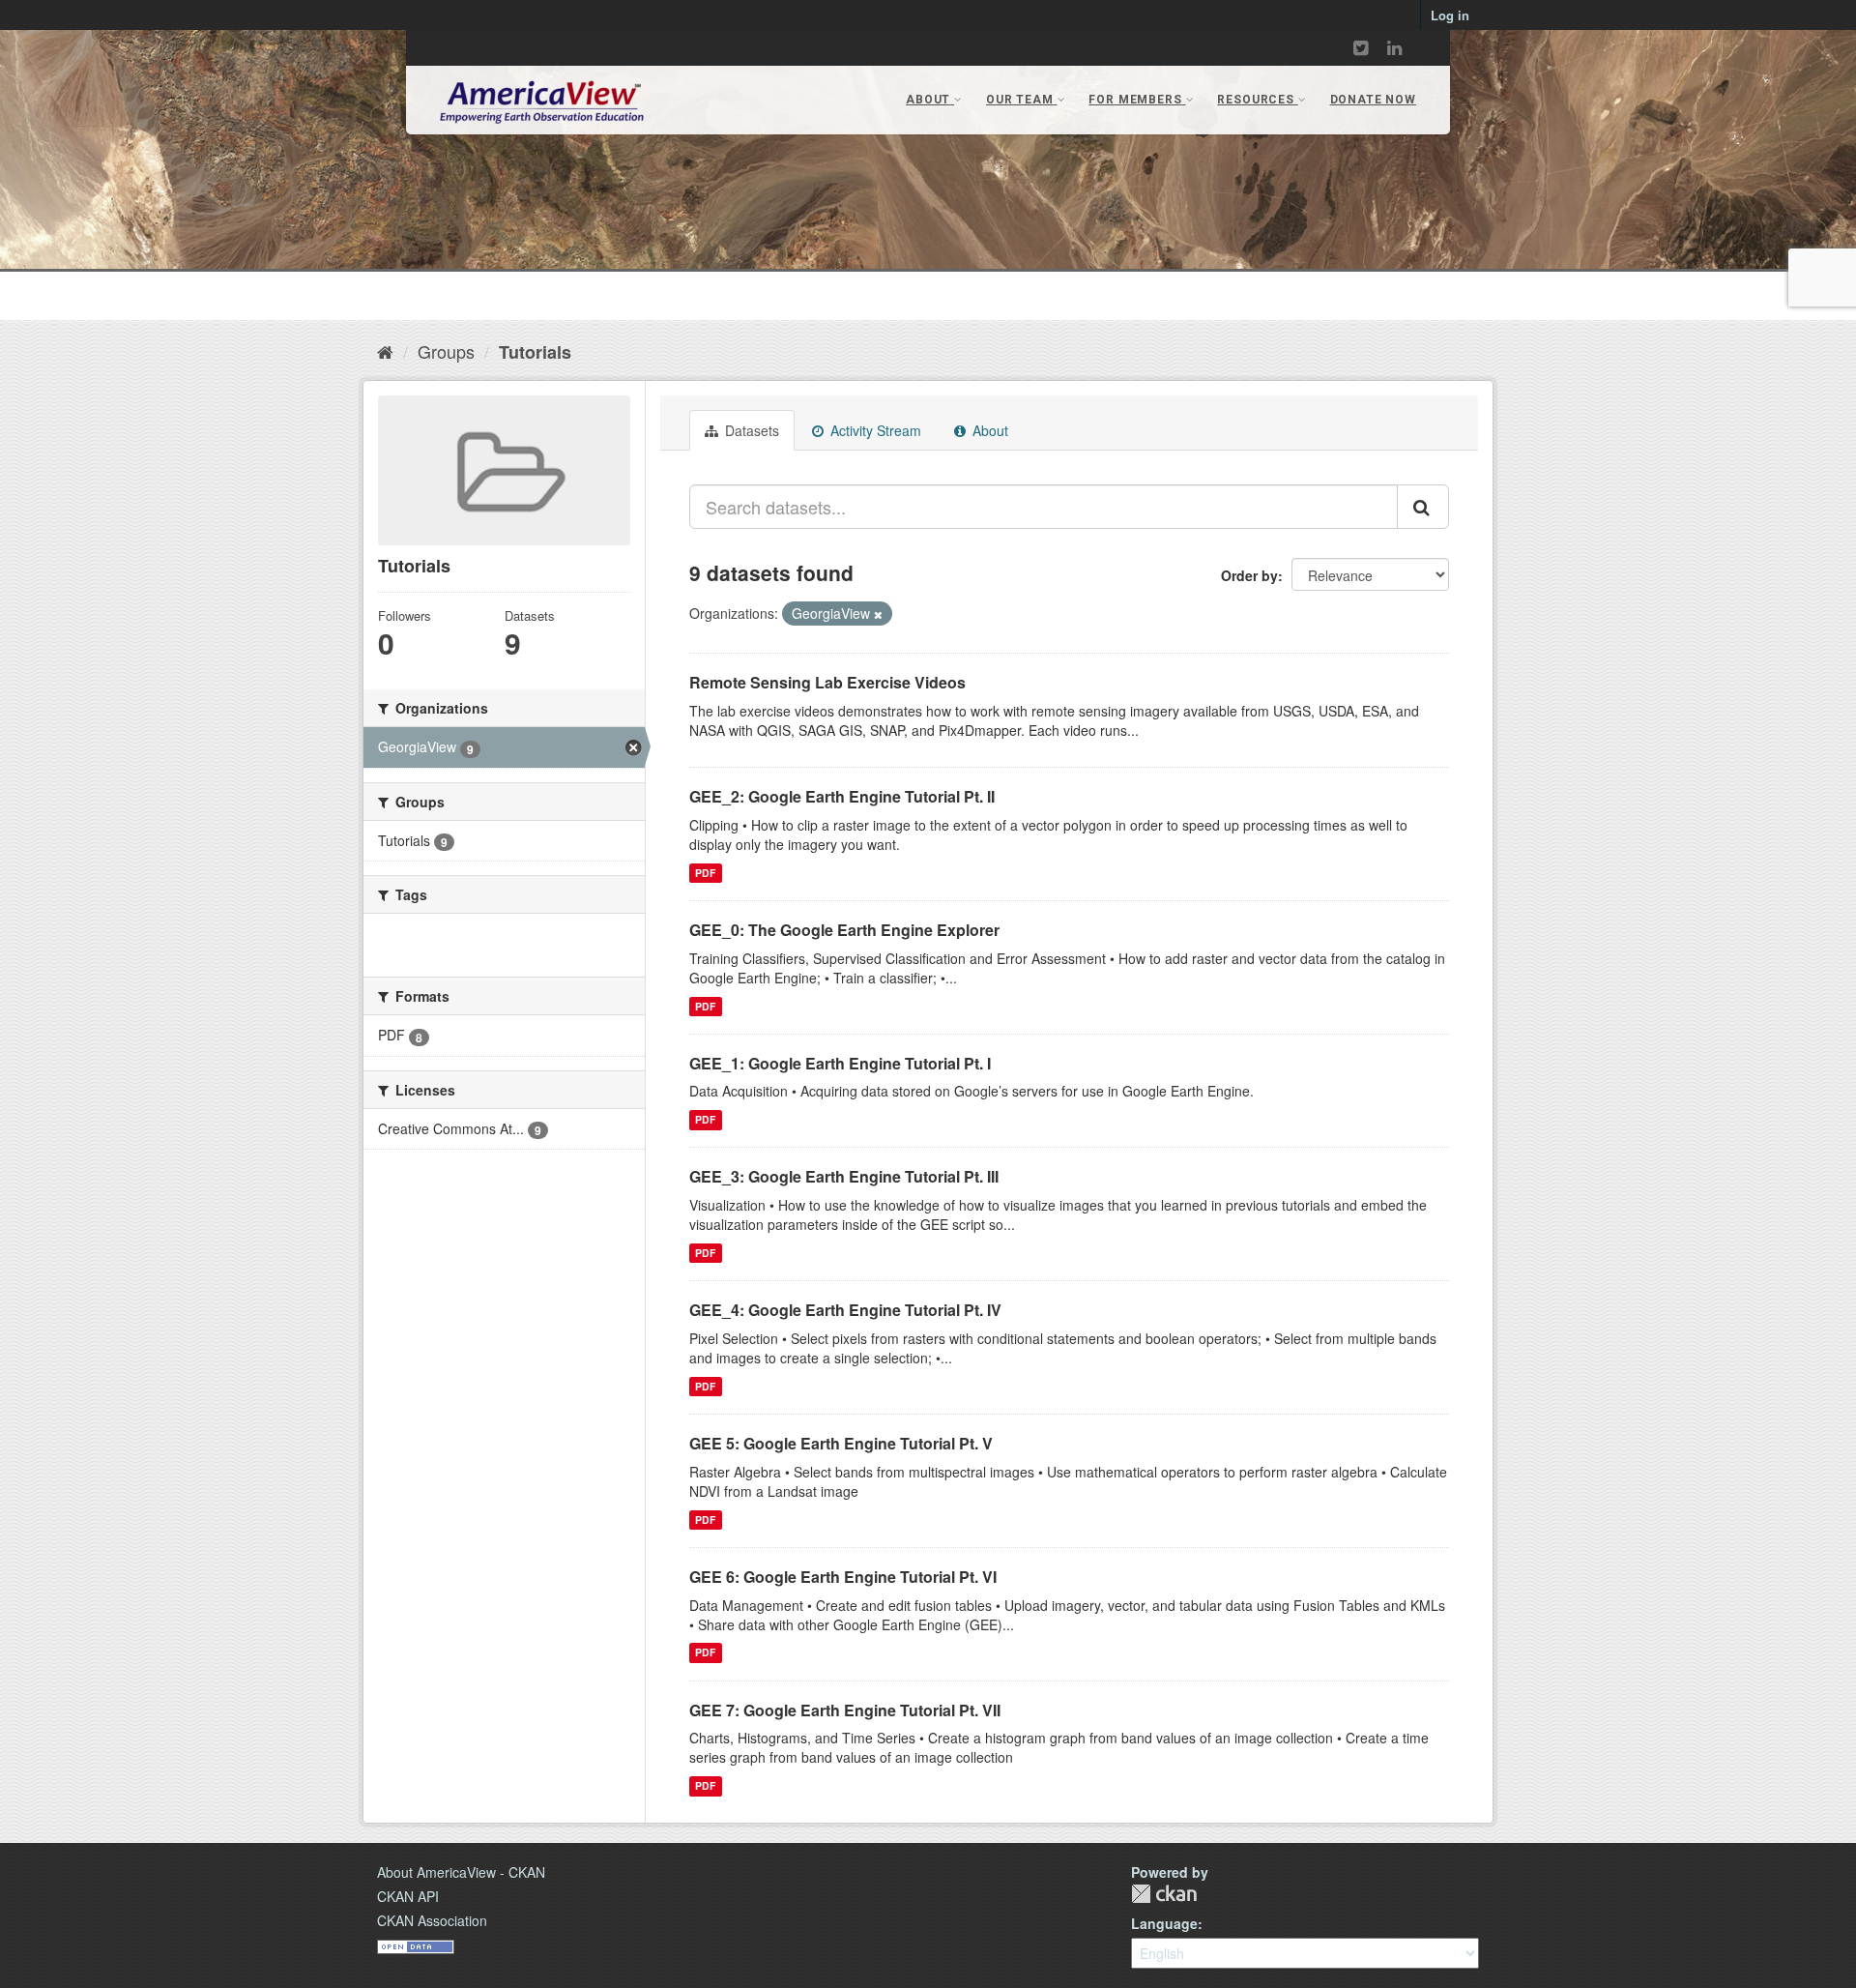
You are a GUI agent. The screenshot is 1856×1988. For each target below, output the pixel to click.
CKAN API (408, 1896)
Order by (1249, 575)
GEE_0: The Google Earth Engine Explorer (844, 930)
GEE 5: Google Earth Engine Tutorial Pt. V (841, 1443)
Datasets (750, 430)
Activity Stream (874, 430)
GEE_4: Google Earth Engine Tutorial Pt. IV (845, 1310)
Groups (446, 351)
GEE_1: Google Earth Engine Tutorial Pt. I (840, 1063)
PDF (705, 873)
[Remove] (878, 614)
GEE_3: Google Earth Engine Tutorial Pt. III (844, 1176)
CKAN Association (432, 1920)
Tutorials (535, 352)
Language (1164, 1923)
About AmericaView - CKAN (461, 1872)
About (988, 430)
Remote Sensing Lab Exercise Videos (827, 682)
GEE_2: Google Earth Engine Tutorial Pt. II (842, 796)
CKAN (1164, 1894)
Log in (1450, 15)
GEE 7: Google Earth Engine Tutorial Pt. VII (845, 1710)
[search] (1423, 507)
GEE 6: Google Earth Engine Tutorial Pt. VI (843, 1577)
